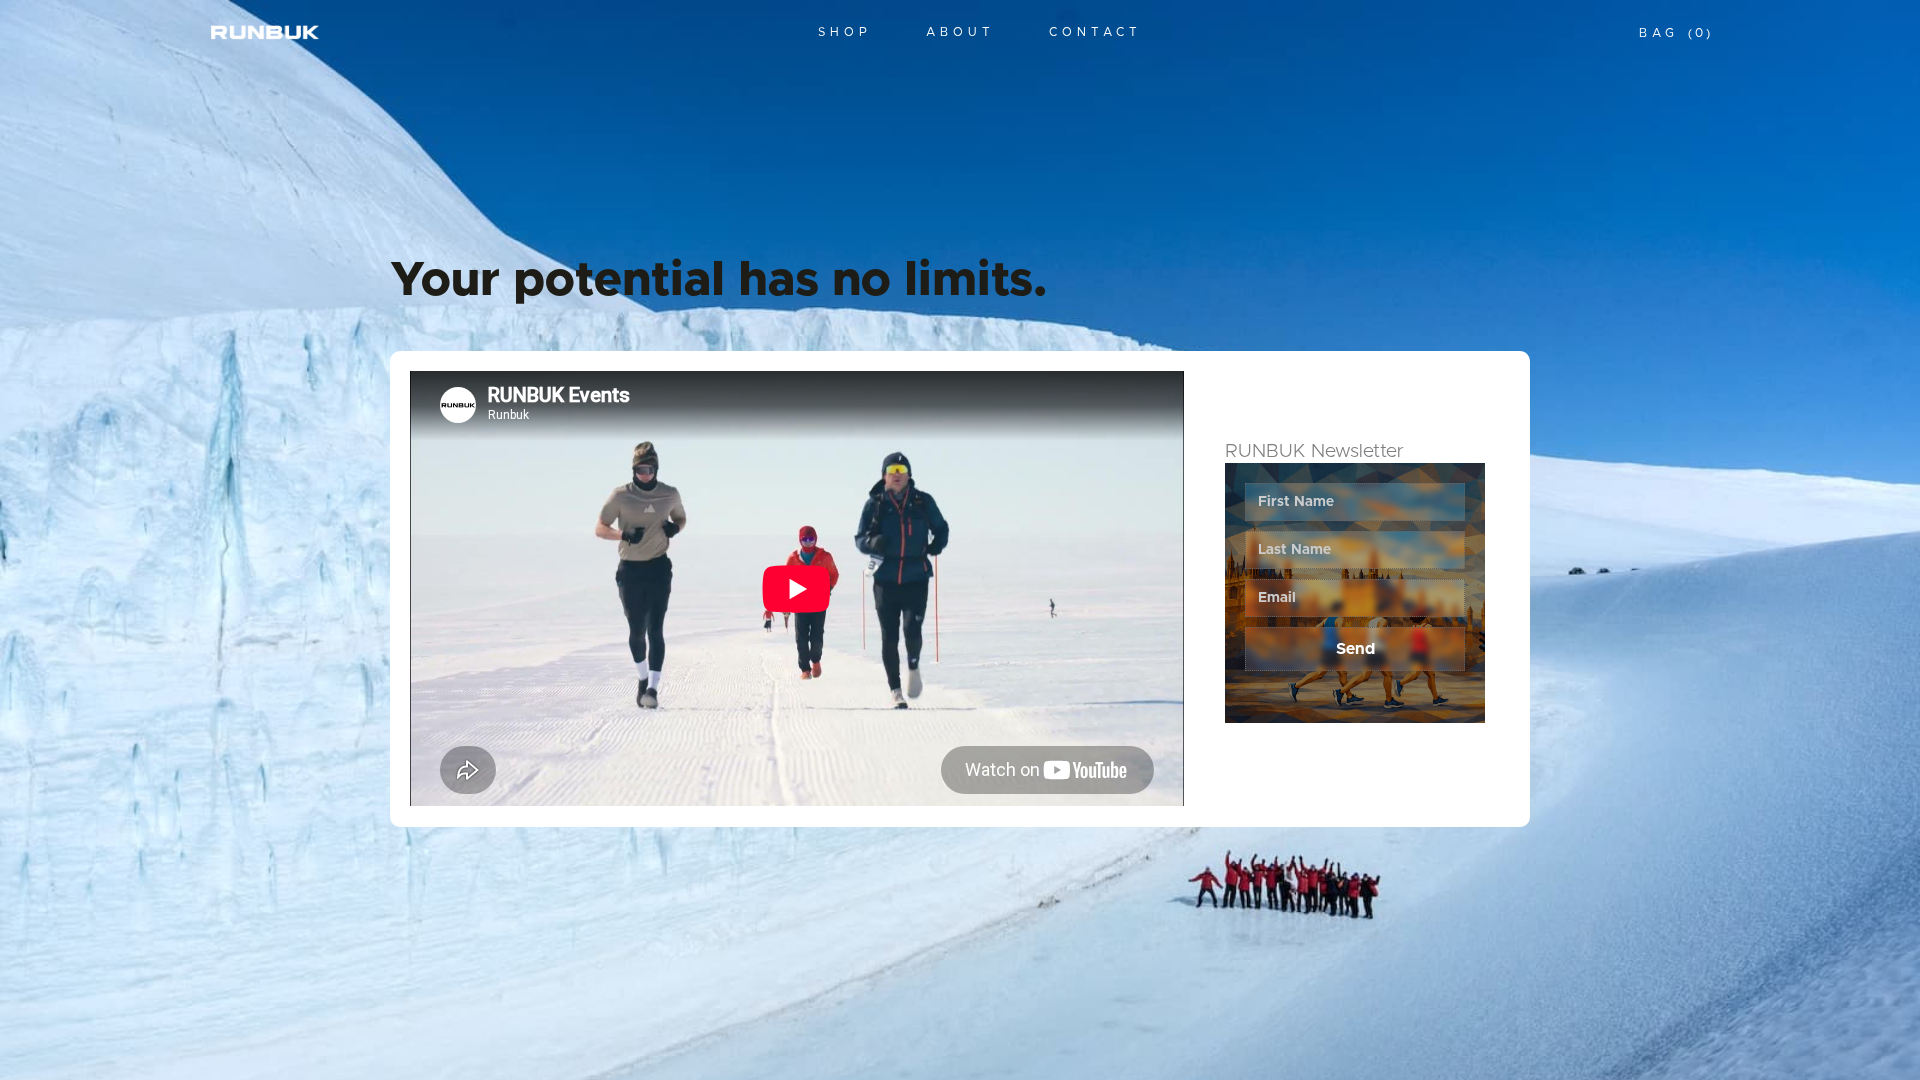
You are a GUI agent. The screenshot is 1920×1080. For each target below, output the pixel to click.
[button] (1674, 33)
